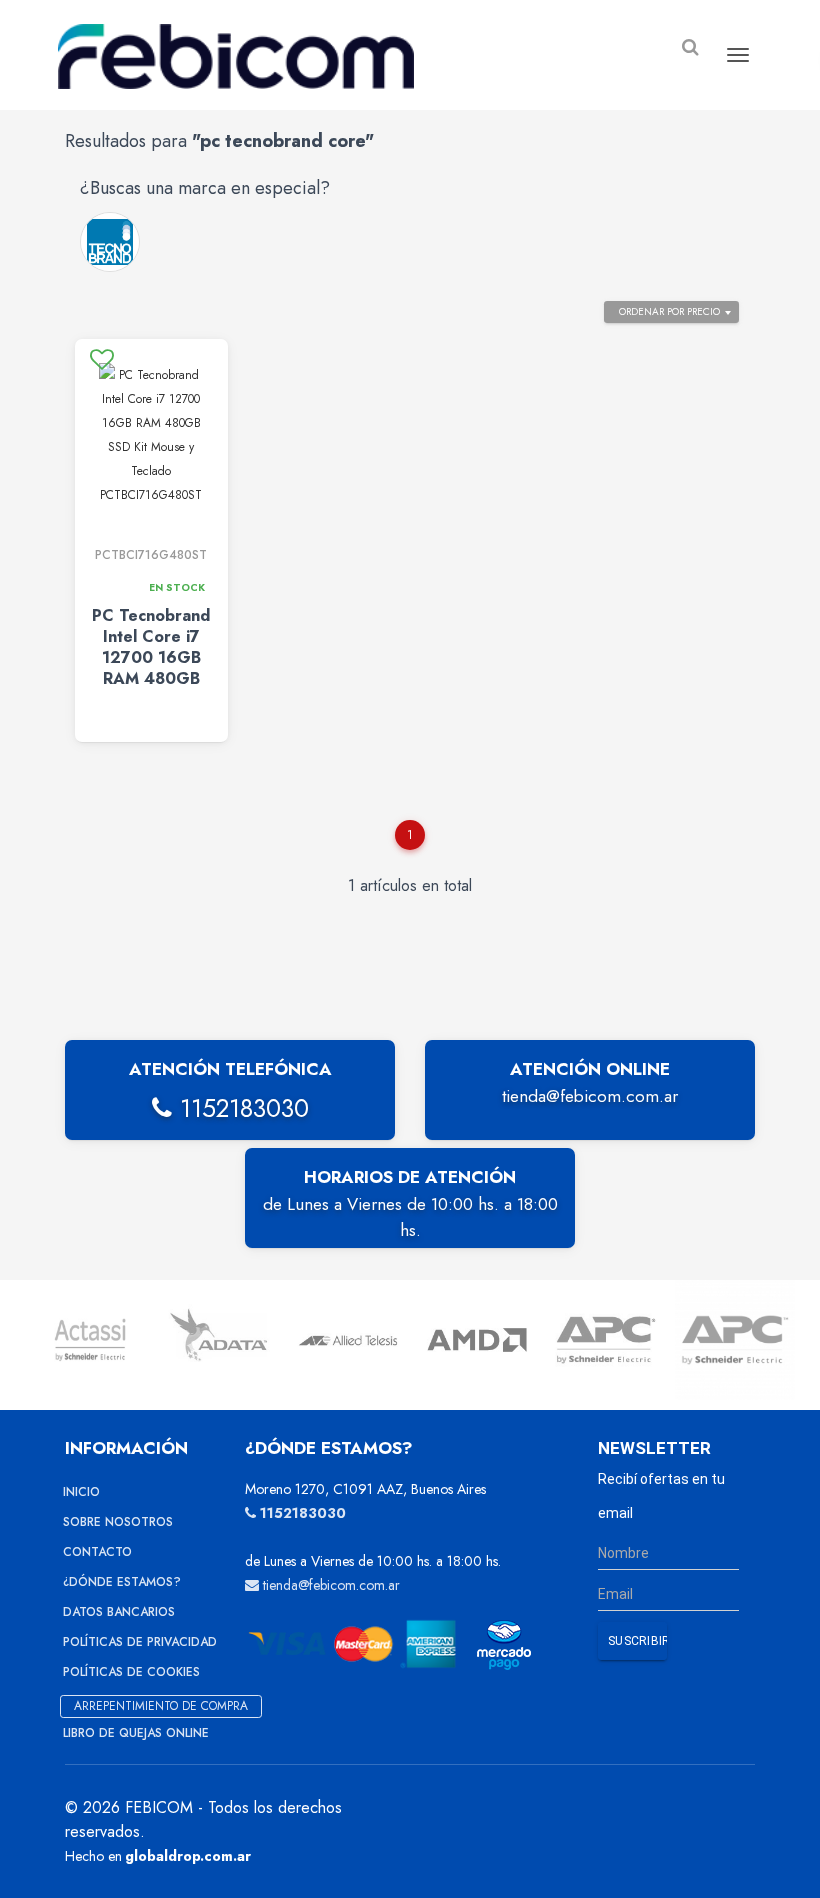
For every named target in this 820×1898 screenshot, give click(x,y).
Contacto (97, 1552)
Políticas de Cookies (131, 1672)
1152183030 (240, 1108)
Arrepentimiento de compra (161, 1706)
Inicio (81, 1492)
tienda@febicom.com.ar (590, 1096)
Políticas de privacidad (140, 1642)
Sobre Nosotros (118, 1522)
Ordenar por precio (669, 311)
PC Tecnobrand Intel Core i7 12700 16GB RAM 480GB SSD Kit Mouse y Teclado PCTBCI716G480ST (151, 678)
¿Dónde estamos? (122, 1582)
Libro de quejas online (136, 1733)
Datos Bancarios (119, 1612)
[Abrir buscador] (690, 47)
